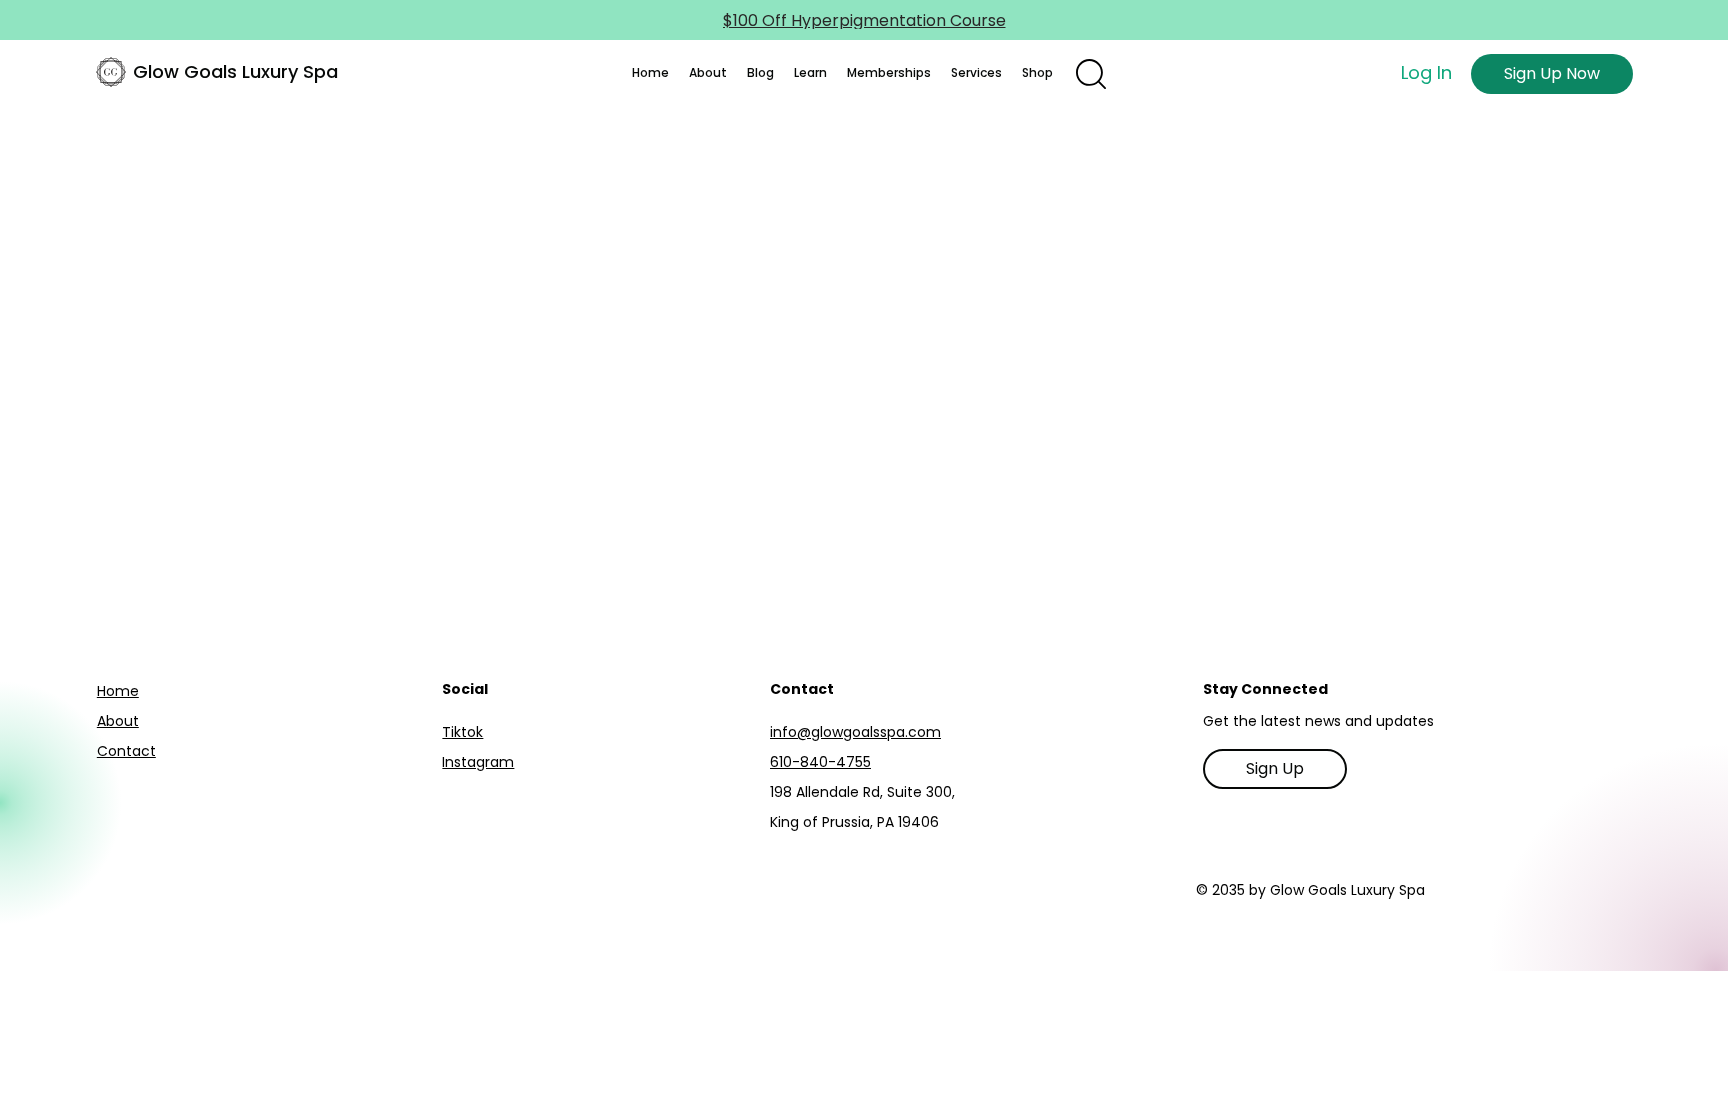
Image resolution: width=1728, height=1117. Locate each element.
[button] (708, 73)
